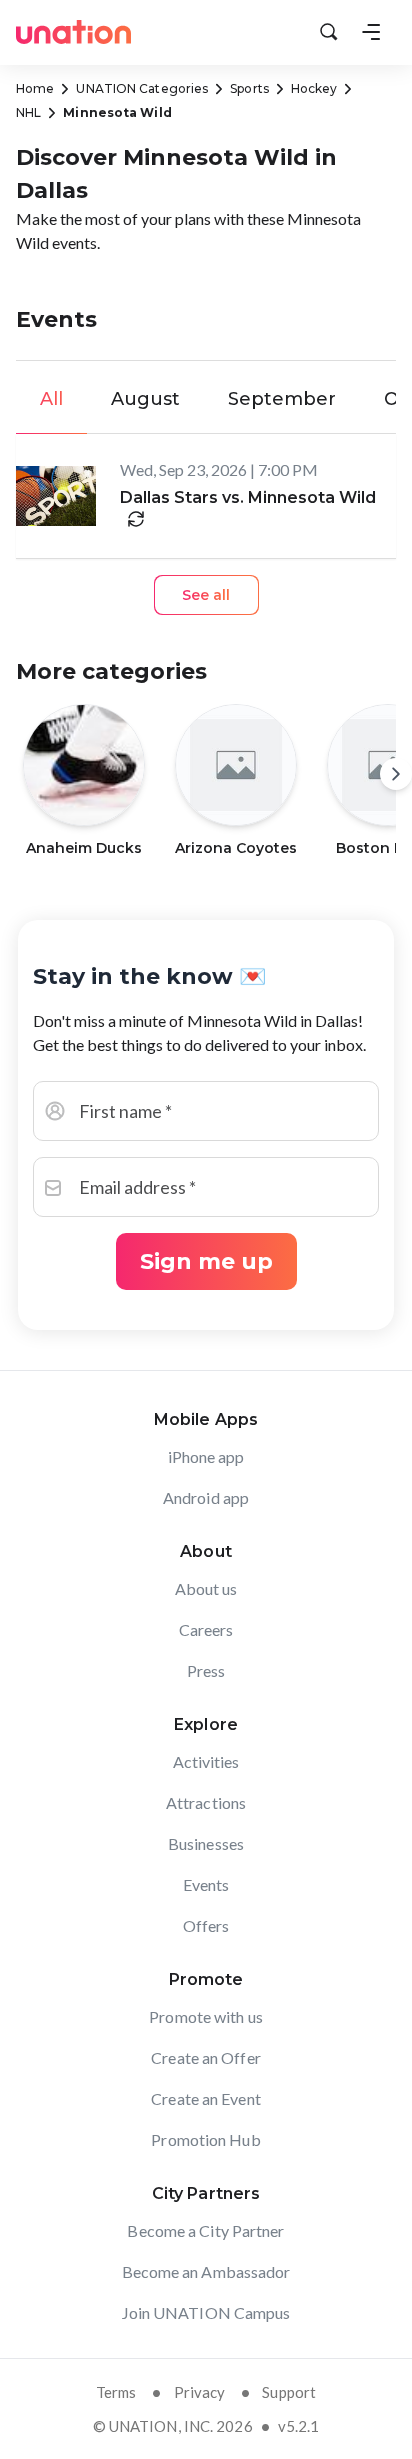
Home (35, 88)
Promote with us (206, 2016)
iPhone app (206, 1456)
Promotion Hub (205, 2139)
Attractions (206, 1802)
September (282, 399)
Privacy (200, 2392)
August (145, 399)
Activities (206, 1761)
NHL (28, 112)
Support (289, 2392)
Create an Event (206, 2098)
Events (206, 1884)
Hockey (314, 88)
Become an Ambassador (206, 2271)
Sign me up (206, 1261)
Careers (206, 1629)
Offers (206, 1925)
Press (206, 1670)
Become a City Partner (205, 2230)
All (51, 399)
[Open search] (329, 32)
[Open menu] (371, 32)
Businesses (206, 1843)
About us (206, 1588)
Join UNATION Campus (206, 2312)
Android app (206, 1497)
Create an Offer (206, 2057)
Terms (116, 2392)
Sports (249, 88)
